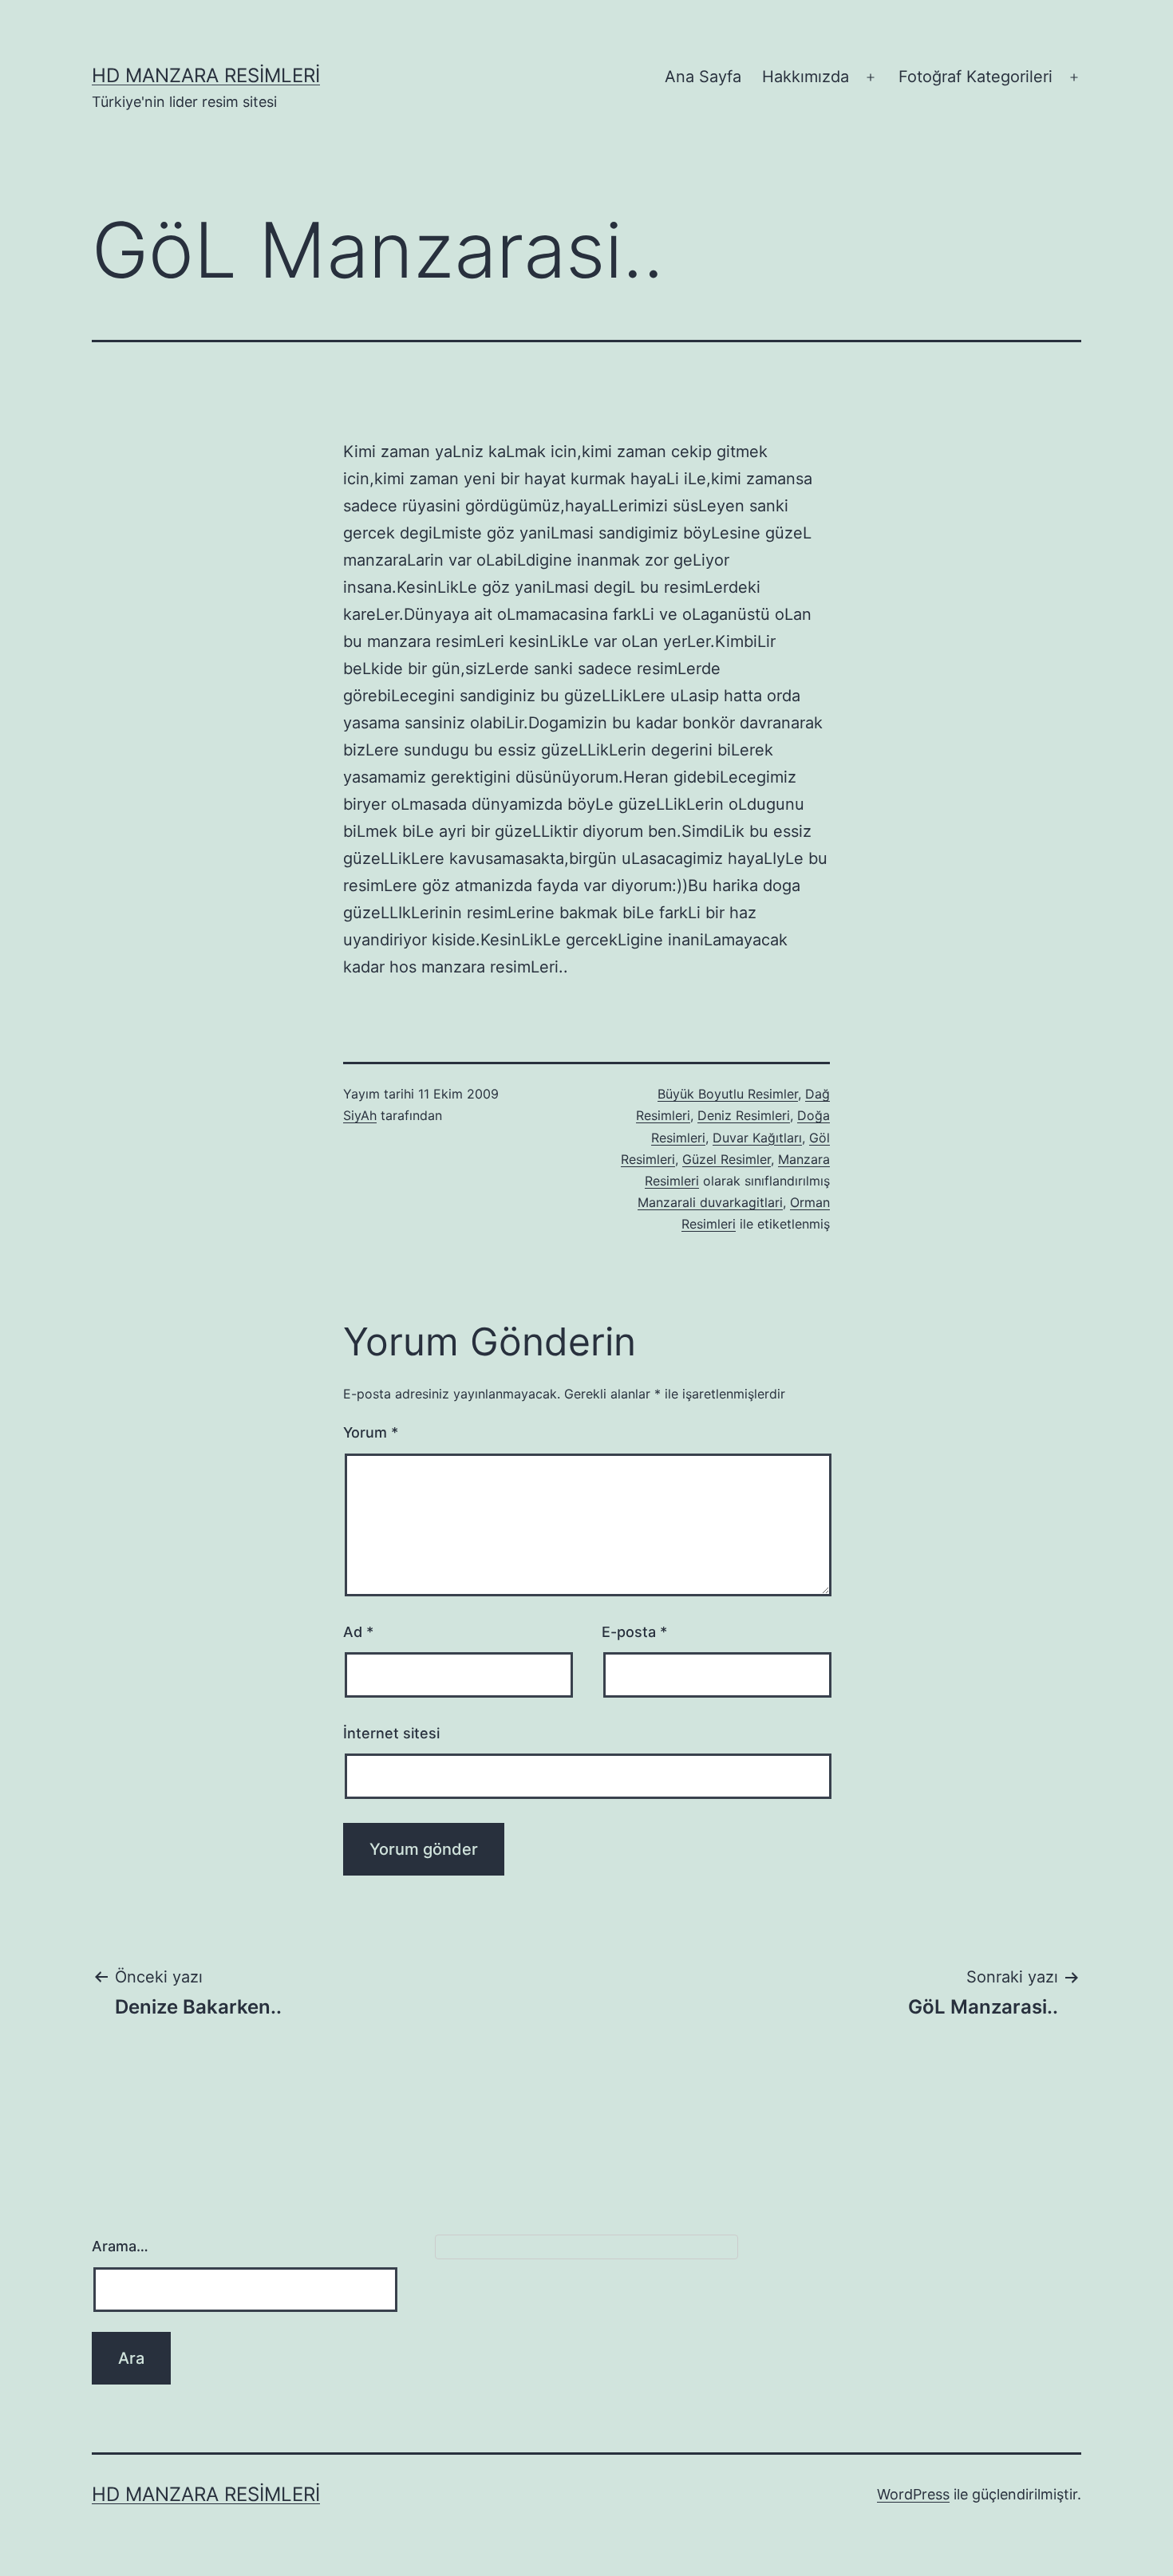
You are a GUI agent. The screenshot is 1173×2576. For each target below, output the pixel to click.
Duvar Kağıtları (757, 1138)
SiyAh (360, 1115)
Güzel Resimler (727, 1159)
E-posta (634, 1632)
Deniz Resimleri (744, 1115)
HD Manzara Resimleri (206, 75)
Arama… (120, 2246)
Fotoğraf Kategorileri (976, 77)
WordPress (913, 2494)
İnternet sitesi (391, 1733)
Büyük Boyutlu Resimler (728, 1094)
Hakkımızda (806, 77)
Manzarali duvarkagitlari (710, 1202)
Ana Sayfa (703, 77)
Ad (358, 1632)
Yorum (371, 1432)
